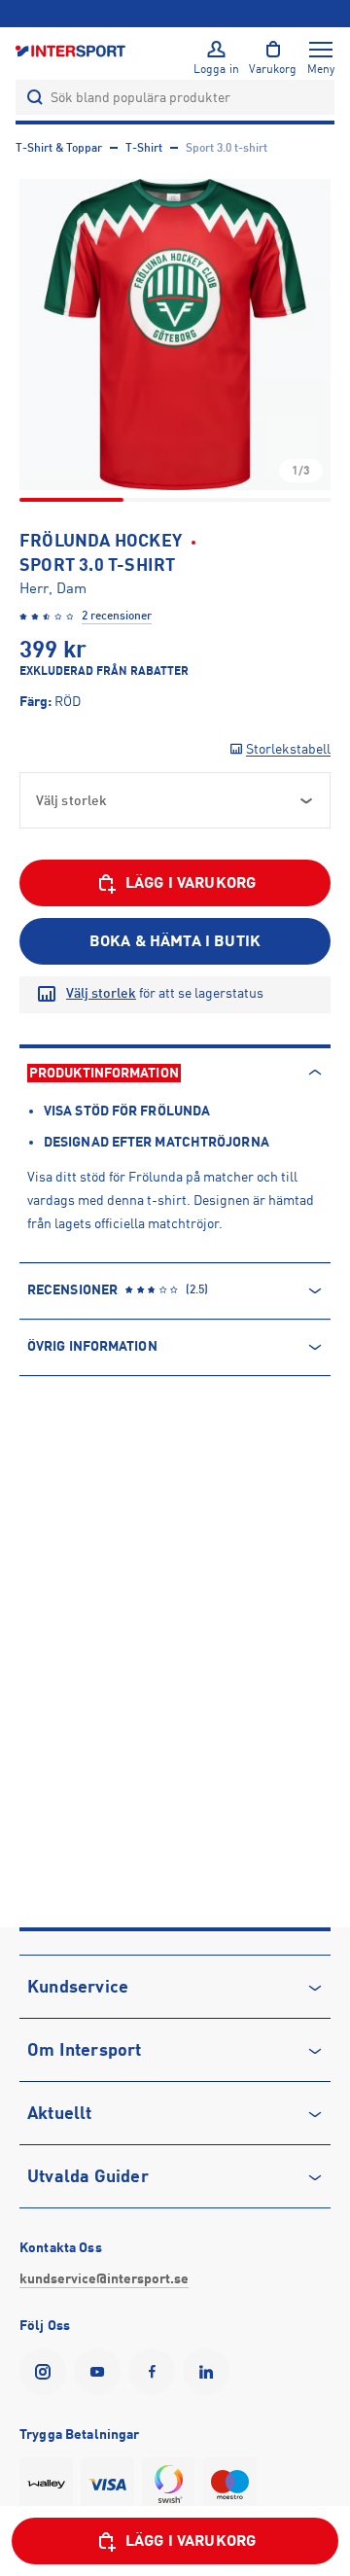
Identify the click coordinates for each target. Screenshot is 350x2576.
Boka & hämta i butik (175, 941)
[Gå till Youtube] (101, 2372)
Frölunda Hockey (101, 541)
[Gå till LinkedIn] (210, 2372)
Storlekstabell (288, 749)
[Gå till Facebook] (156, 2372)
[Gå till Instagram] (47, 2372)
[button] (175, 335)
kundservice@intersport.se (104, 2278)
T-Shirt (144, 148)
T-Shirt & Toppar (59, 148)
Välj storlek (101, 993)
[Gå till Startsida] (72, 50)
